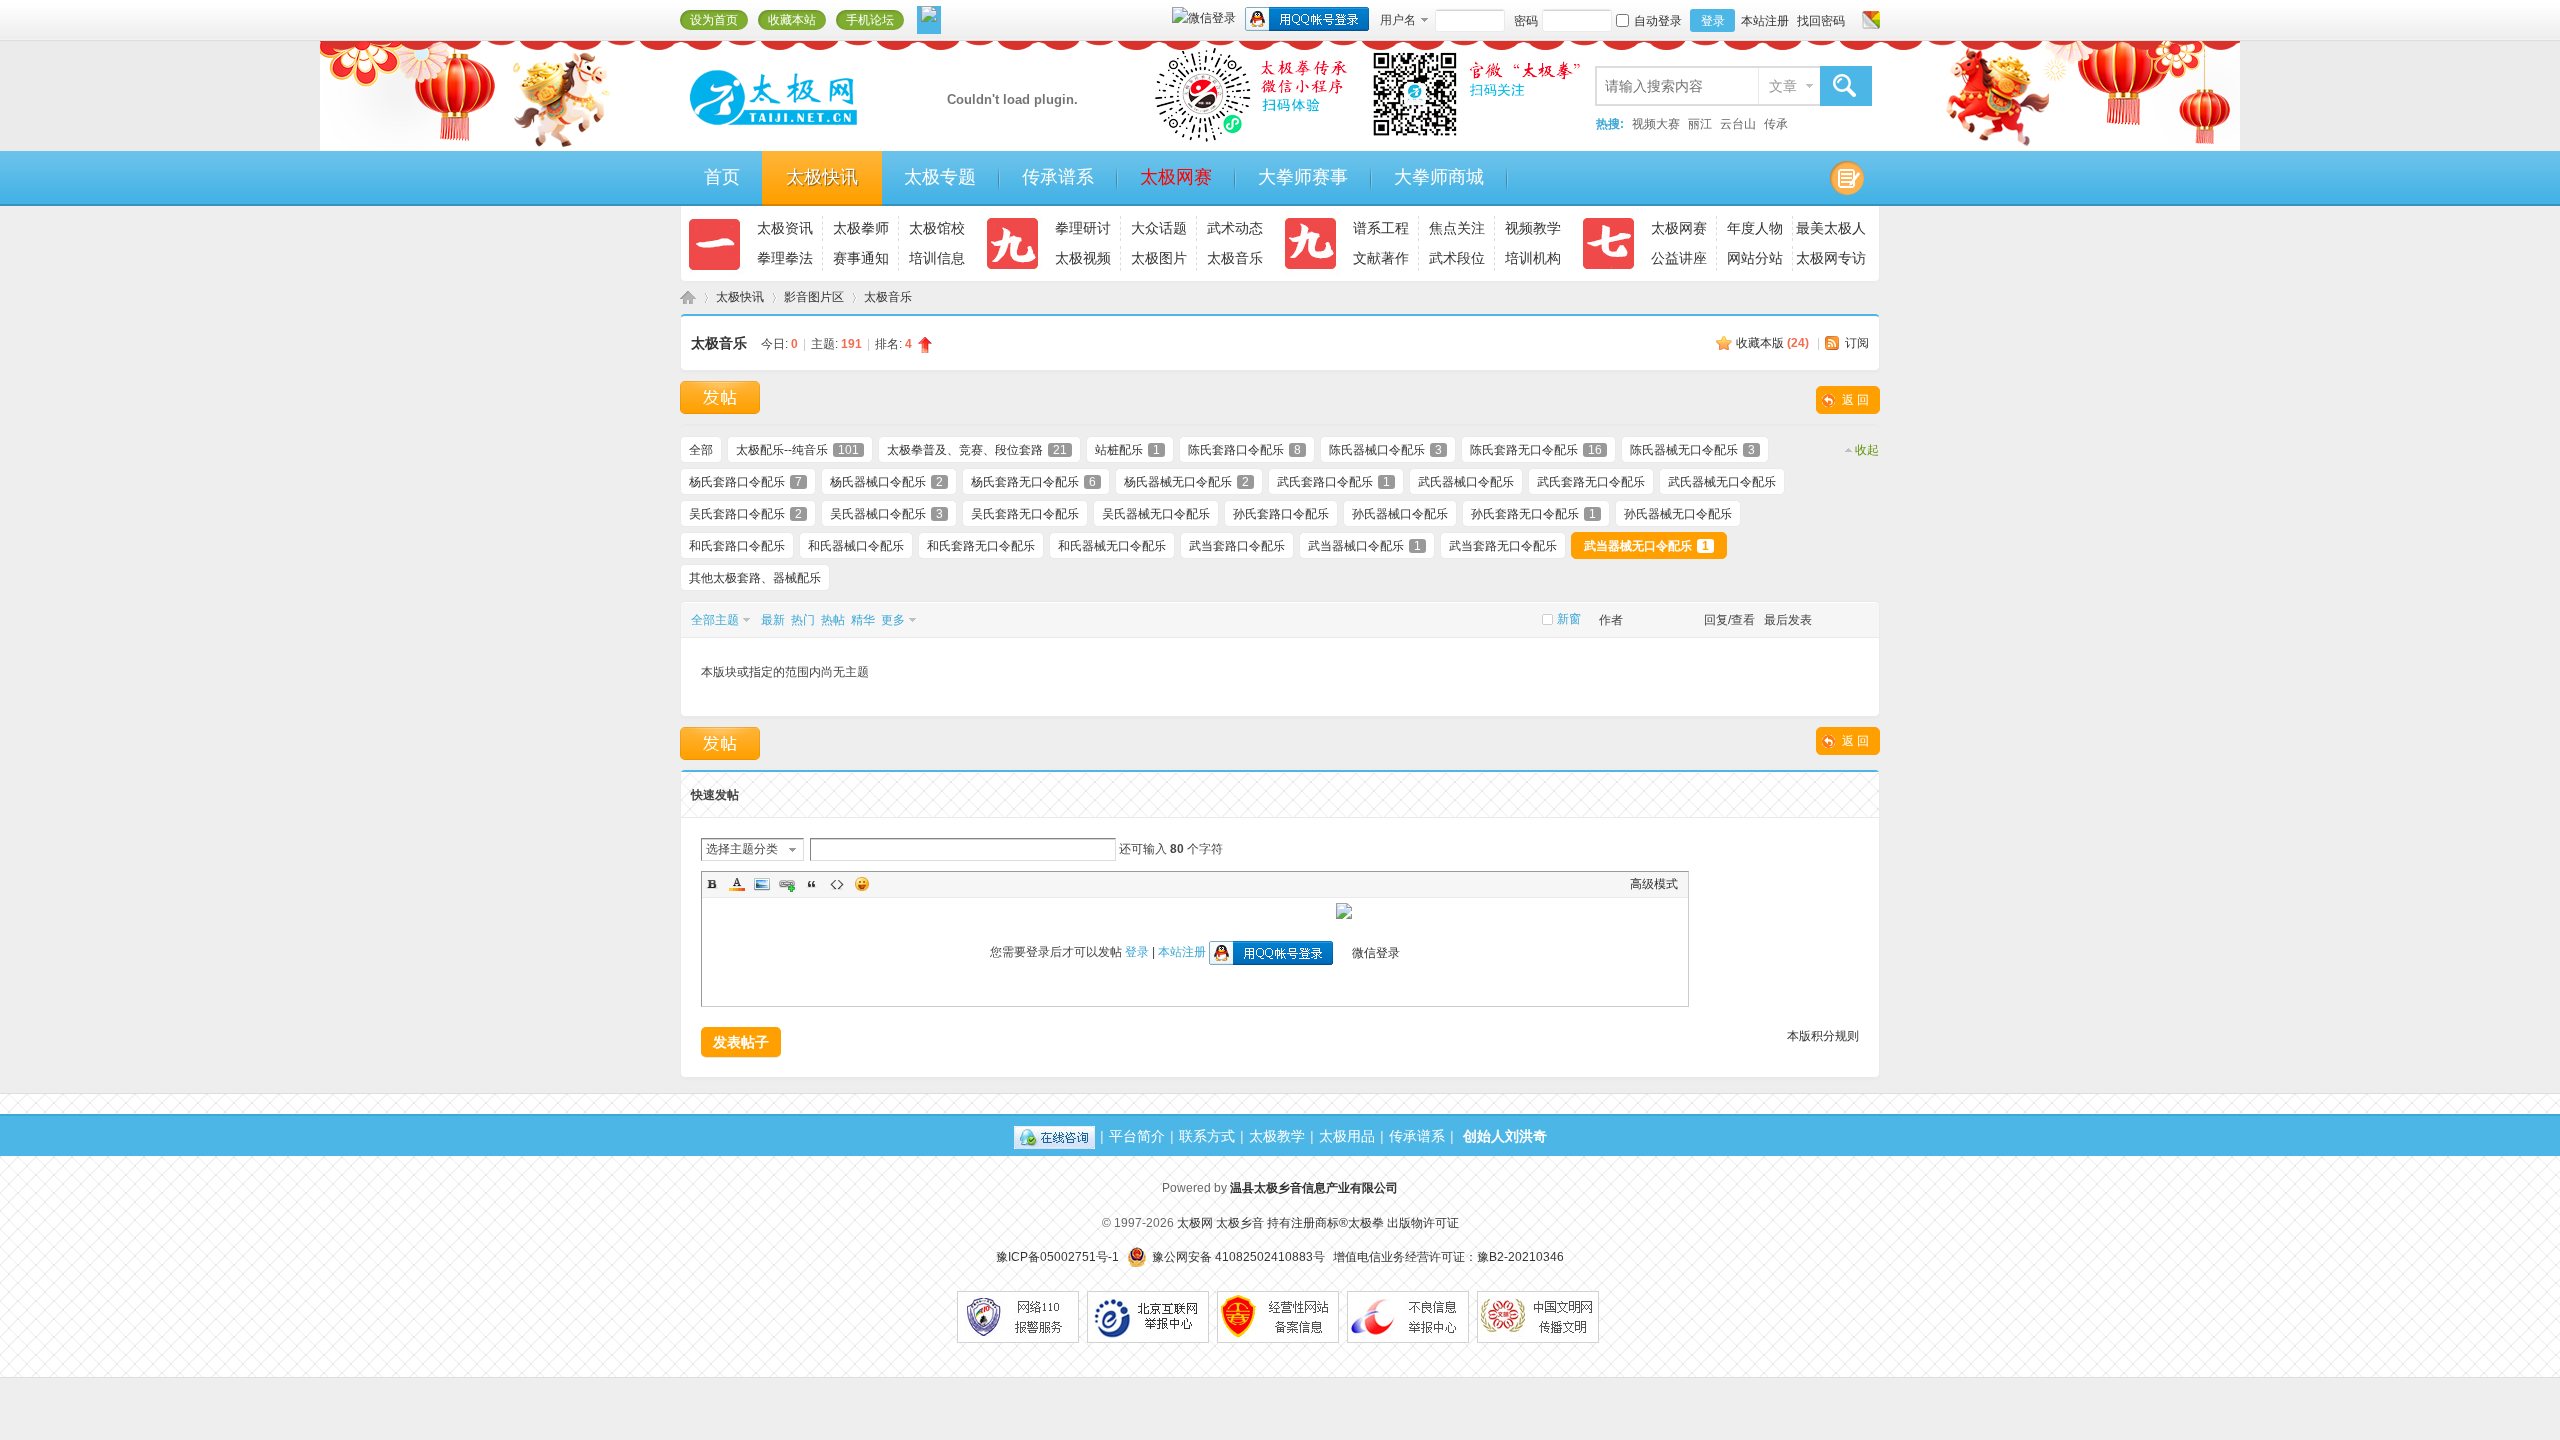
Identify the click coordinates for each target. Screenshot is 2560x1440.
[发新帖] (720, 397)
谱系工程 (1381, 228)
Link (787, 884)
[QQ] (1054, 1136)
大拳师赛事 (1303, 177)
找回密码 (1821, 21)
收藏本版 (1772, 343)
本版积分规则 (1823, 1036)
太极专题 (940, 177)
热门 (803, 620)
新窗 (1569, 619)
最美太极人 (1831, 228)
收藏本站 (792, 20)
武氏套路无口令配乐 (1591, 482)
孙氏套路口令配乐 (1281, 514)
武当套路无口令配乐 (1503, 546)
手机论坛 (870, 20)
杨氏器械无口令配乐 (1186, 482)
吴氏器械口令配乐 (886, 514)
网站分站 (1755, 258)
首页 (722, 177)
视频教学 (1533, 228)
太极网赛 (1176, 177)
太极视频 (1083, 258)
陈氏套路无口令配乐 (1536, 450)
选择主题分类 (742, 849)
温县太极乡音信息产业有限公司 (1314, 1188)
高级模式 (1654, 884)
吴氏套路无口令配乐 (1025, 514)
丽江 (1700, 124)
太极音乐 (1235, 258)
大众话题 (1159, 228)
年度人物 (1755, 228)
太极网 (688, 297)
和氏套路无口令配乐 (981, 546)
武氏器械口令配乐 (1466, 482)
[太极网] (815, 133)
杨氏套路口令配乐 (745, 482)
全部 (701, 450)
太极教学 (1277, 1136)
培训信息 (937, 258)
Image (762, 884)
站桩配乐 (1127, 450)
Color (737, 884)
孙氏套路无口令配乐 (1533, 514)
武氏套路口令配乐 (1333, 482)
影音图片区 (814, 297)
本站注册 (1765, 21)
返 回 (1855, 400)
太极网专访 (1831, 258)
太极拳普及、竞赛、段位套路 (977, 450)
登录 (1713, 21)
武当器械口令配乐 (1364, 546)
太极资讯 (785, 228)
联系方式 (1207, 1136)
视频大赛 (1656, 124)
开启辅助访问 (1852, 20)
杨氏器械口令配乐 (886, 482)
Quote (812, 884)
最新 (773, 620)
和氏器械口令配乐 (856, 546)
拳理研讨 (1083, 228)
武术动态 (1235, 228)
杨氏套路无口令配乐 (1033, 482)
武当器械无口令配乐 (1646, 546)
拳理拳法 (785, 258)
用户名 (1398, 20)
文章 (1783, 86)
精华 (863, 620)
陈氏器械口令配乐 (1385, 450)
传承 (1776, 124)
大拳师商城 (1439, 177)
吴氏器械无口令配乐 (1156, 514)
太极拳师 (861, 228)
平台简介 (1137, 1136)
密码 (1526, 21)
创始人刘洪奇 (1505, 1136)
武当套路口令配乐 (1237, 546)
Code (837, 884)
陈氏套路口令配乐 (1244, 450)
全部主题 (715, 620)
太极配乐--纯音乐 (797, 450)
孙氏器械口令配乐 (1400, 514)
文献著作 (1381, 258)
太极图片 (1159, 258)
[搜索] (1845, 86)
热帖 (833, 620)
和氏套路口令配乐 (737, 546)
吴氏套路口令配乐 (745, 514)
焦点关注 (1457, 228)
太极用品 (1347, 1136)
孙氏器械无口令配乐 (1678, 514)
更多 (893, 620)
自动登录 (1658, 21)
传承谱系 (1058, 177)
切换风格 (1868, 20)
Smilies (862, 884)
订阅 (1857, 343)
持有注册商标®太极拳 (1325, 1223)
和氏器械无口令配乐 (1112, 546)
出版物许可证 (1423, 1223)
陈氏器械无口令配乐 (1692, 450)
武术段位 (1457, 258)
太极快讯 (822, 177)
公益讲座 (1679, 258)
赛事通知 (861, 258)
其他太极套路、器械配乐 (755, 578)
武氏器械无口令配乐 (1722, 482)
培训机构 (1533, 258)
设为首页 (714, 20)
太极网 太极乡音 (1220, 1223)
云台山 (1738, 124)
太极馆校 (937, 228)
